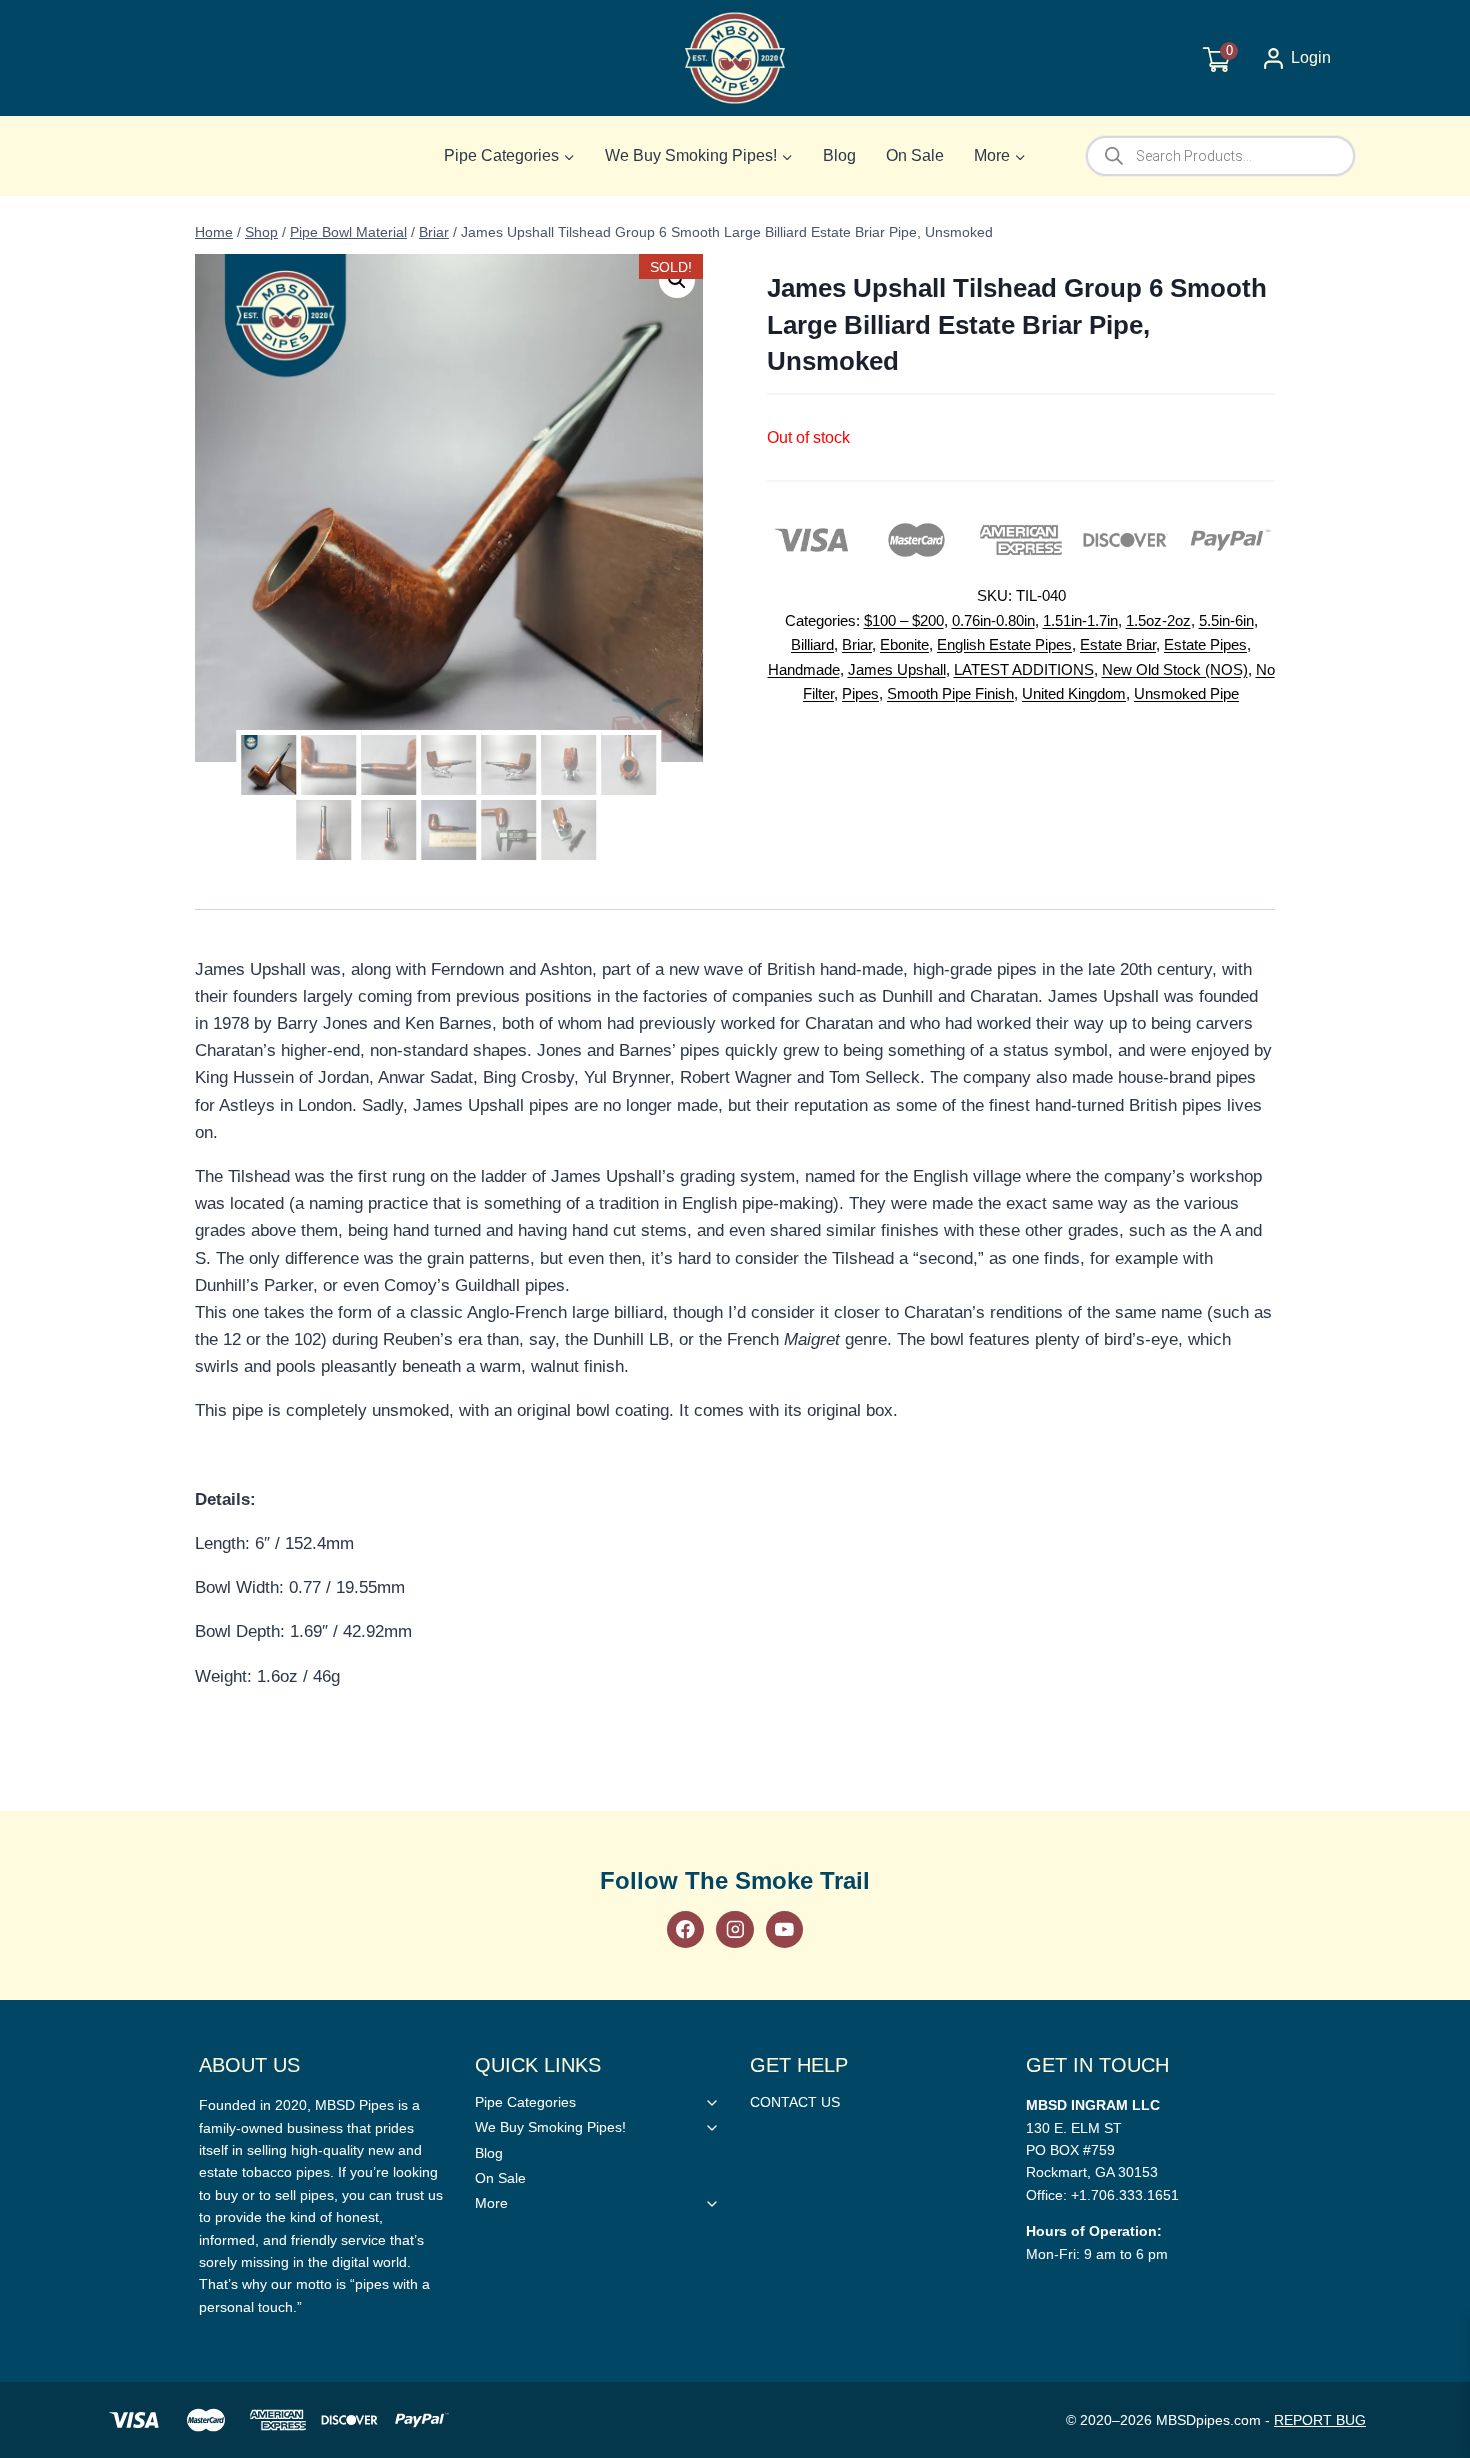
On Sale (915, 155)
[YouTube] (784, 1929)
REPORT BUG (1320, 2420)
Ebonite (904, 644)
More (491, 2203)
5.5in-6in (1226, 620)
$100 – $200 (904, 620)
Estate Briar (1118, 644)
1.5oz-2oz (1158, 620)
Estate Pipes (1205, 644)
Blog (839, 155)
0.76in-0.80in (993, 620)
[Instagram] (734, 1929)
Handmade (804, 669)
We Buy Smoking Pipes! (550, 2127)
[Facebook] (685, 1929)
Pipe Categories (525, 2102)
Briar (857, 644)
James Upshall (897, 669)
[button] (677, 280)
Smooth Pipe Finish (950, 693)
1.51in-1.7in (1080, 620)
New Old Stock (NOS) (1175, 669)
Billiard (812, 644)
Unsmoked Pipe (1186, 693)
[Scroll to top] (1422, 1733)
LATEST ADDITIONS (1024, 669)
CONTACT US (795, 2102)
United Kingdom (1074, 693)
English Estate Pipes (1004, 644)
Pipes (860, 693)
